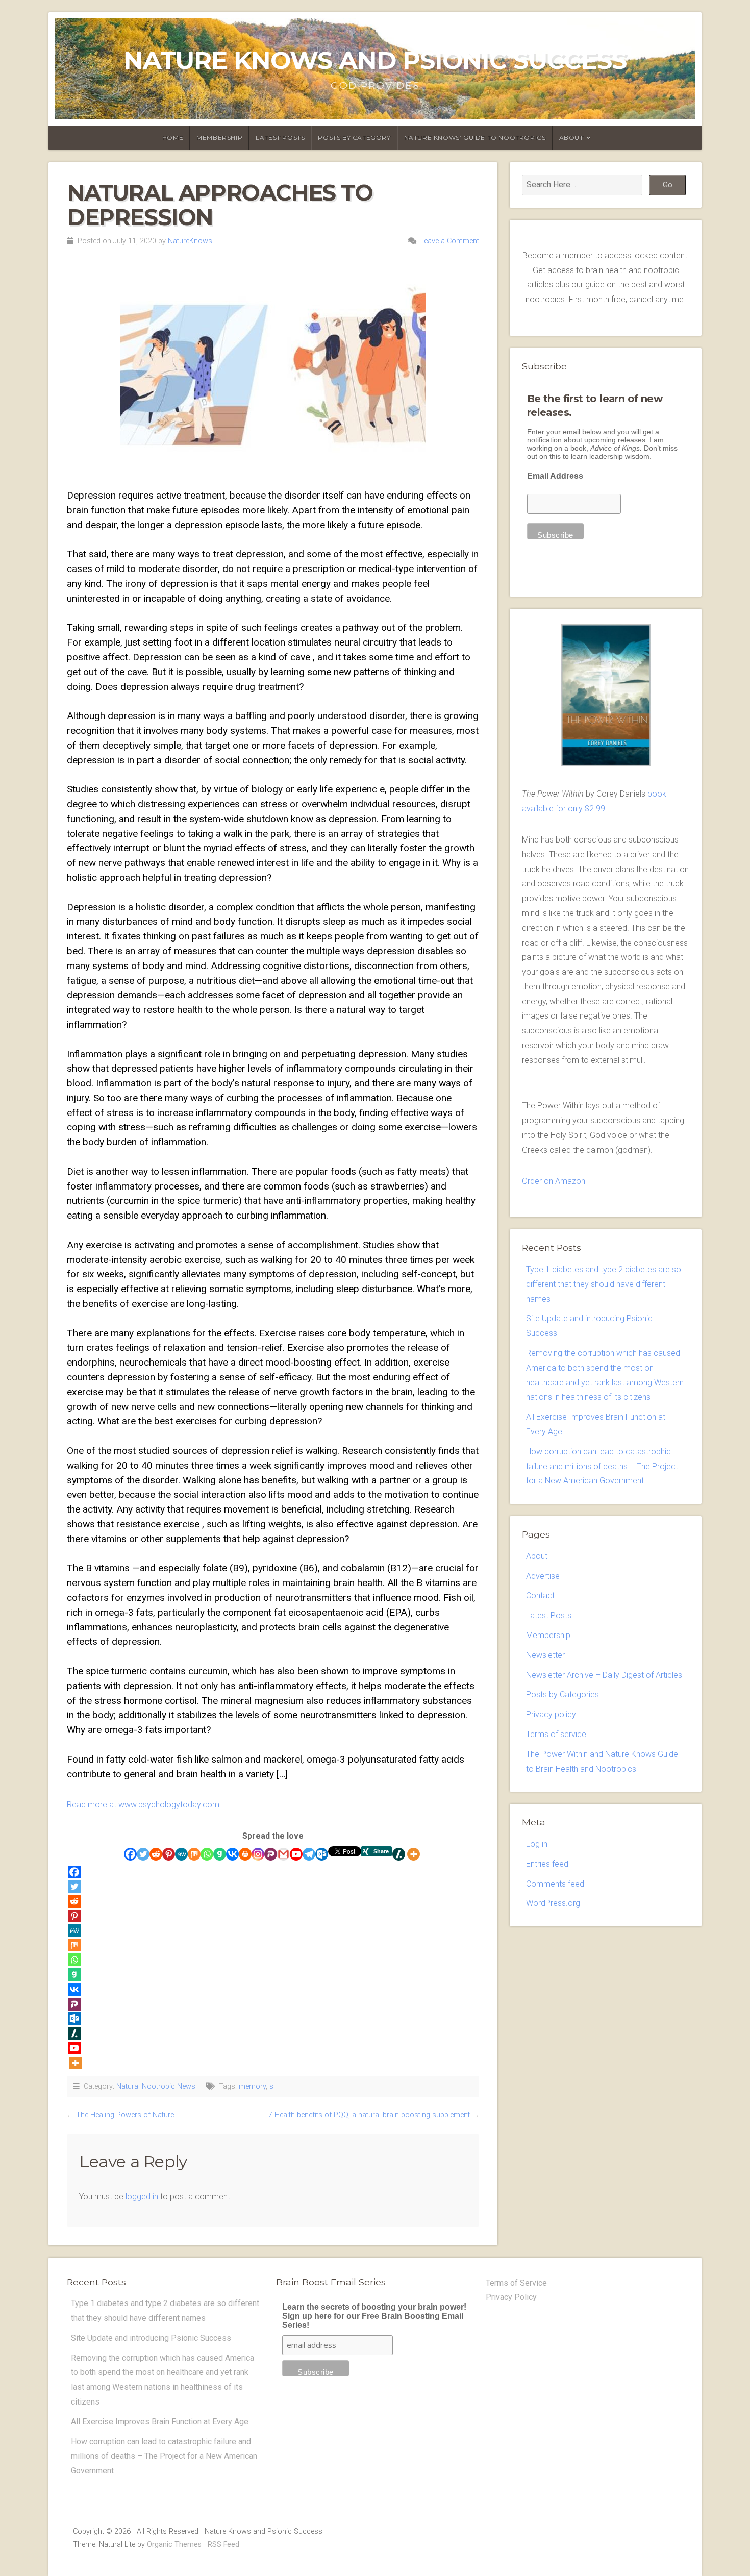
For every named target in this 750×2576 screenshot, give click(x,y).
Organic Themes (174, 2545)
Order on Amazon (554, 1181)
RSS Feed (223, 2545)
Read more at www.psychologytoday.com (143, 1805)
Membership (219, 138)
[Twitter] (143, 1854)
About (571, 138)
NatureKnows (190, 241)
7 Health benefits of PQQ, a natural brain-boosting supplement (369, 2115)
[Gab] (220, 1854)
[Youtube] (296, 1854)
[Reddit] (156, 1854)
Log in (537, 1844)
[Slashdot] (399, 1854)
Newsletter (545, 1655)
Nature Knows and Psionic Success (375, 60)
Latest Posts (280, 138)
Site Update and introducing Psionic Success (151, 2338)
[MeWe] (181, 1854)
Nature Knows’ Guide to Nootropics (475, 138)
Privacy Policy (511, 2297)
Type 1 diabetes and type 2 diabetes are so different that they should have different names (604, 1284)
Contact (540, 1595)
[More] (414, 1854)
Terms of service (556, 1734)
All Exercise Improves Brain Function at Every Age (160, 2422)
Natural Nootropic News (156, 2086)
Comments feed (555, 1884)
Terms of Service (516, 2283)
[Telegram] (309, 1854)
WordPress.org (553, 1903)
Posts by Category (354, 138)
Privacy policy (551, 1714)
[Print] (245, 1854)
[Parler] (271, 1854)
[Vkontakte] (232, 1854)
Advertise (543, 1576)
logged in (142, 2197)
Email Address (555, 476)
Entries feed (547, 1864)
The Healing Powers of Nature (125, 2115)
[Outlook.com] (322, 1854)
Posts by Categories (562, 1694)
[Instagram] (258, 1854)
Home (173, 138)
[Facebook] (130, 1854)
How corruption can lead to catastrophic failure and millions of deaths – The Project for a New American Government (602, 1466)
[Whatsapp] (207, 1854)
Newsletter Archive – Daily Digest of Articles (604, 1675)
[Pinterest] (169, 1854)
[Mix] (194, 1854)
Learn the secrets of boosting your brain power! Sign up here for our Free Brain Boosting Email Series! (374, 2316)
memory (252, 2086)
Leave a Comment (450, 241)
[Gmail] (283, 1854)
